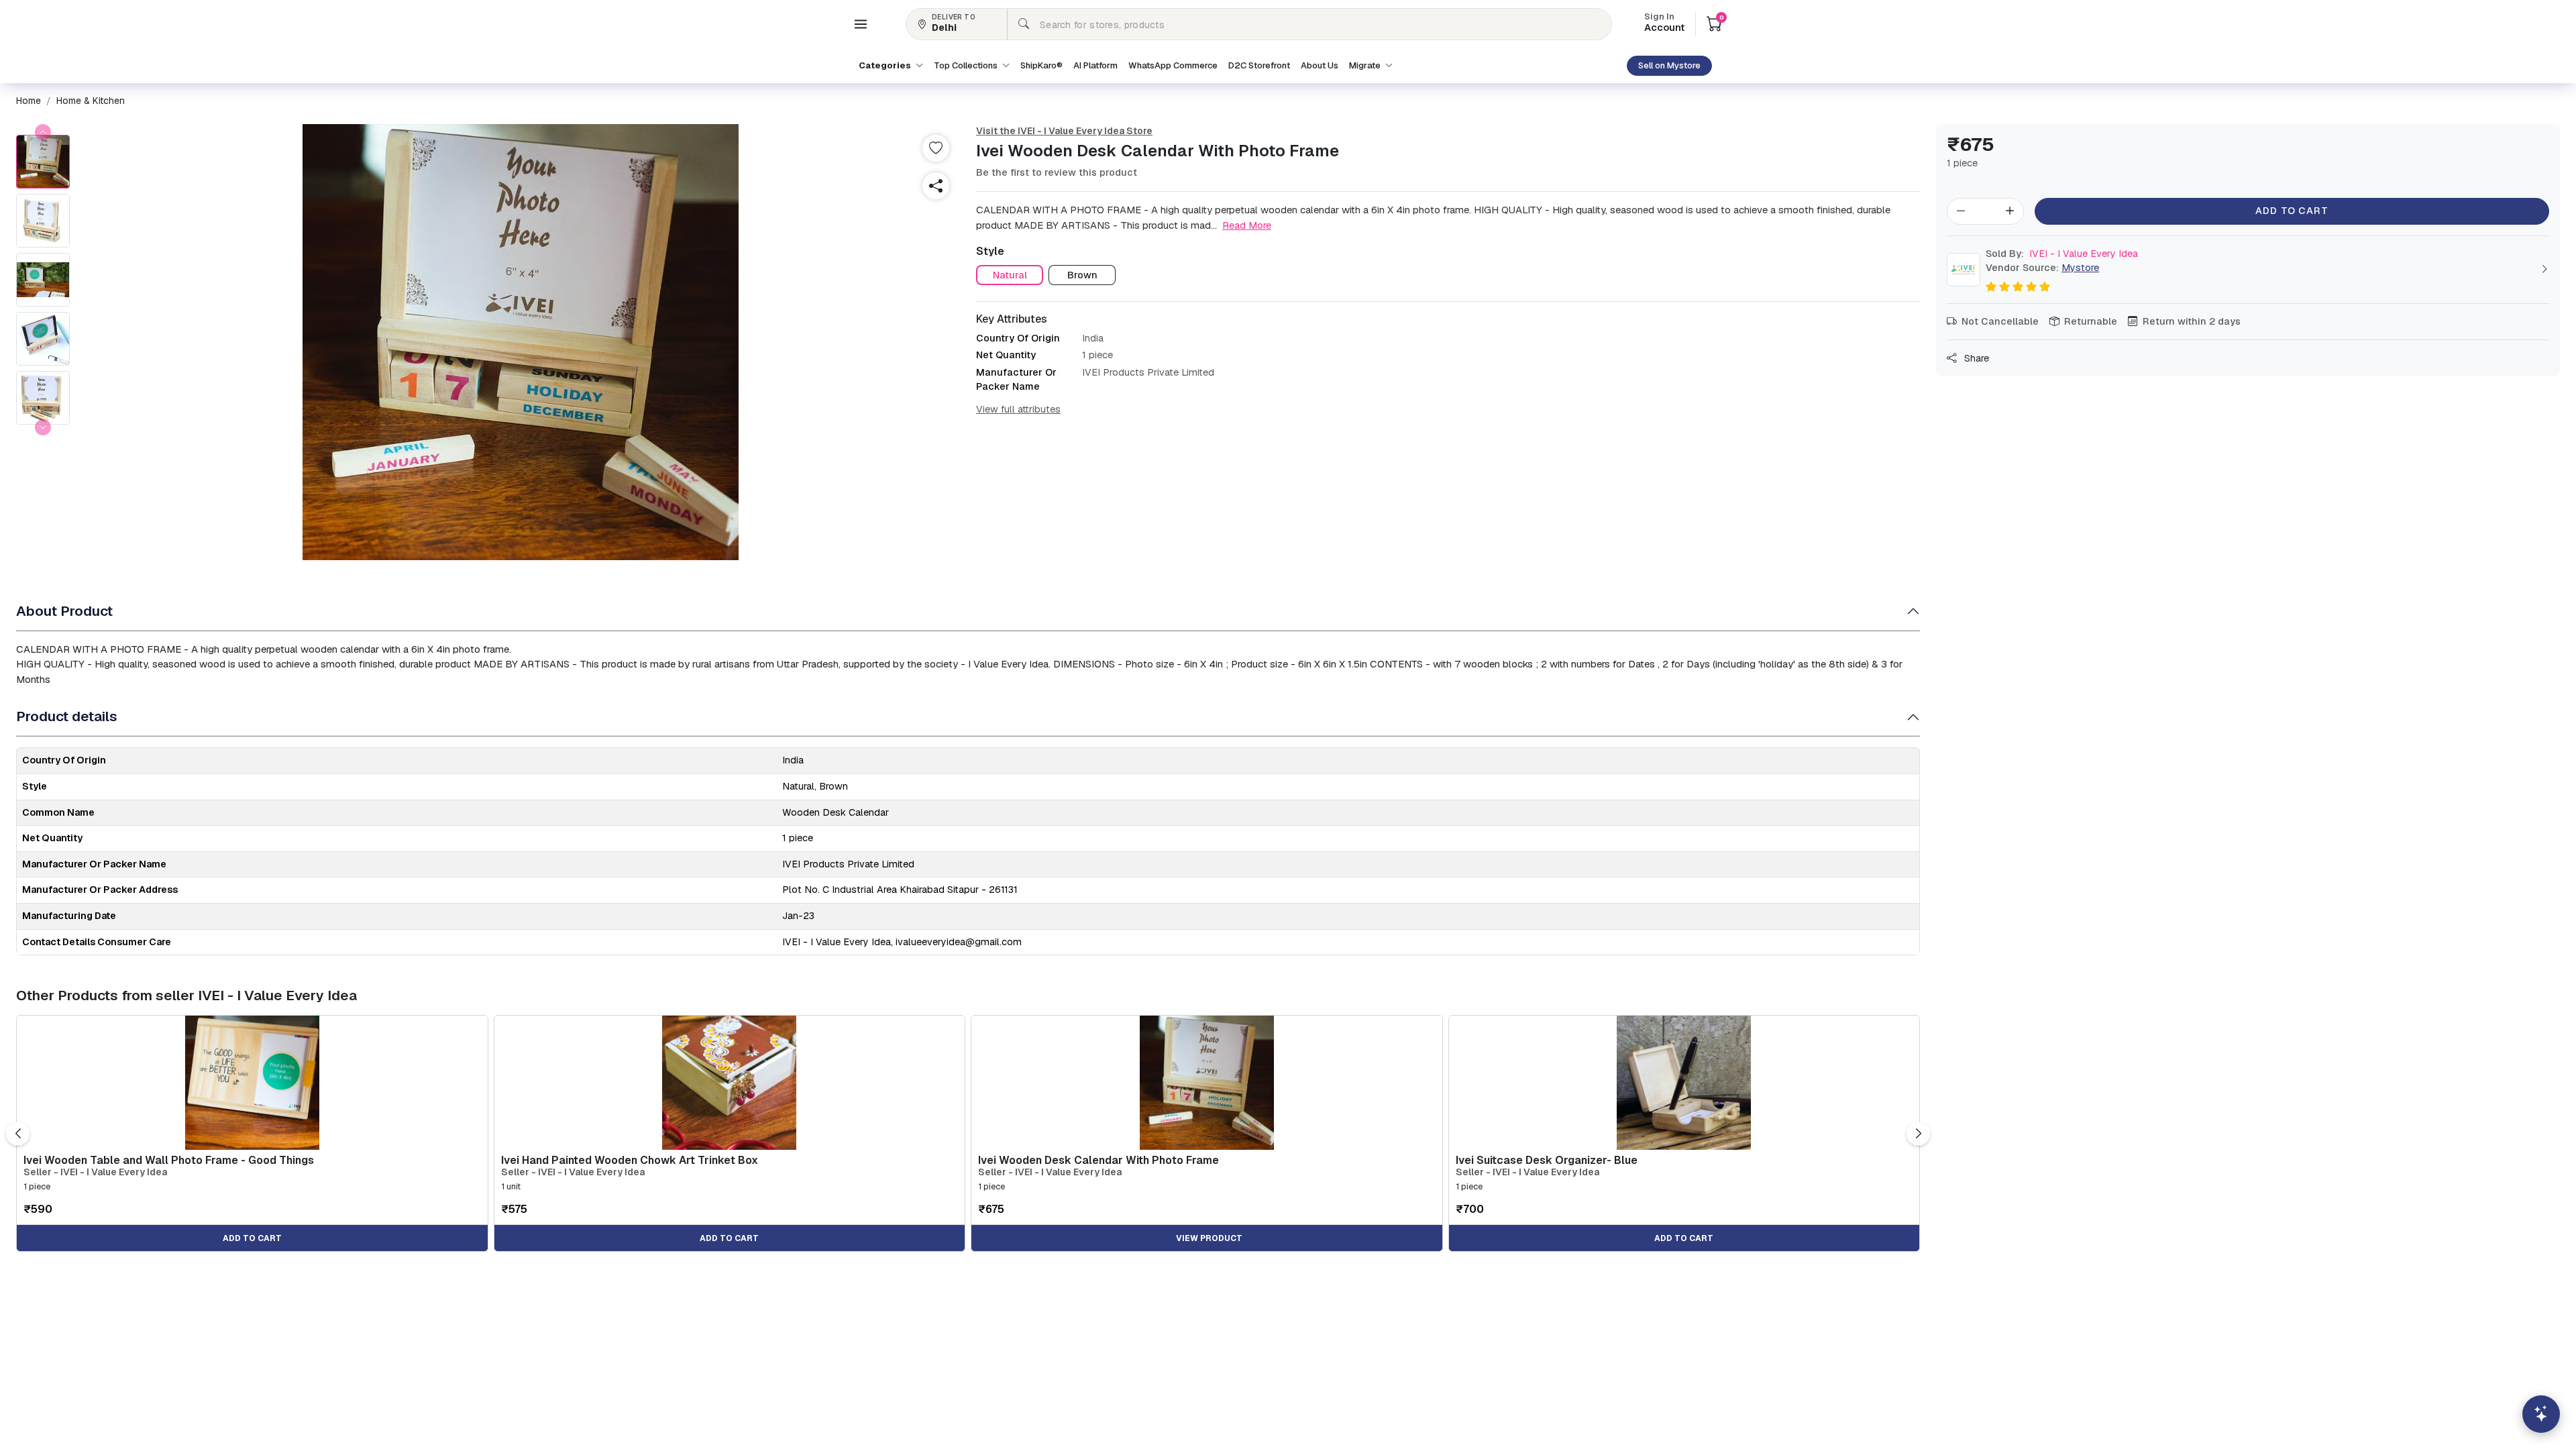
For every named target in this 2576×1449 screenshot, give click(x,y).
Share (1975, 358)
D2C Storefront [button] (1259, 65)
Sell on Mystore (1669, 65)
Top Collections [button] (967, 65)
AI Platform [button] (1095, 65)
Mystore (2080, 268)
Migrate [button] (1366, 65)
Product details (67, 716)
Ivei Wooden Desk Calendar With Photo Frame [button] (1098, 1160)
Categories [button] (886, 65)
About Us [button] (1320, 65)
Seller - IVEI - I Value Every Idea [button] (95, 1172)
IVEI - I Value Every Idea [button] (2062, 254)
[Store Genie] (2541, 1414)
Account (1664, 23)
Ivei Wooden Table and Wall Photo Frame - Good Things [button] (169, 1160)
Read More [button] (1247, 225)
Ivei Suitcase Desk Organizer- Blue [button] (1547, 1160)
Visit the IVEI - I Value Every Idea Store (1064, 131)
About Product (64, 611)
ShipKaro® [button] (1041, 65)
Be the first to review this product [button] (1057, 172)
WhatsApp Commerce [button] (1173, 65)
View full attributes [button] (1018, 409)
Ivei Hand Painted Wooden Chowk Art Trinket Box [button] (630, 1160)
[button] (861, 24)
